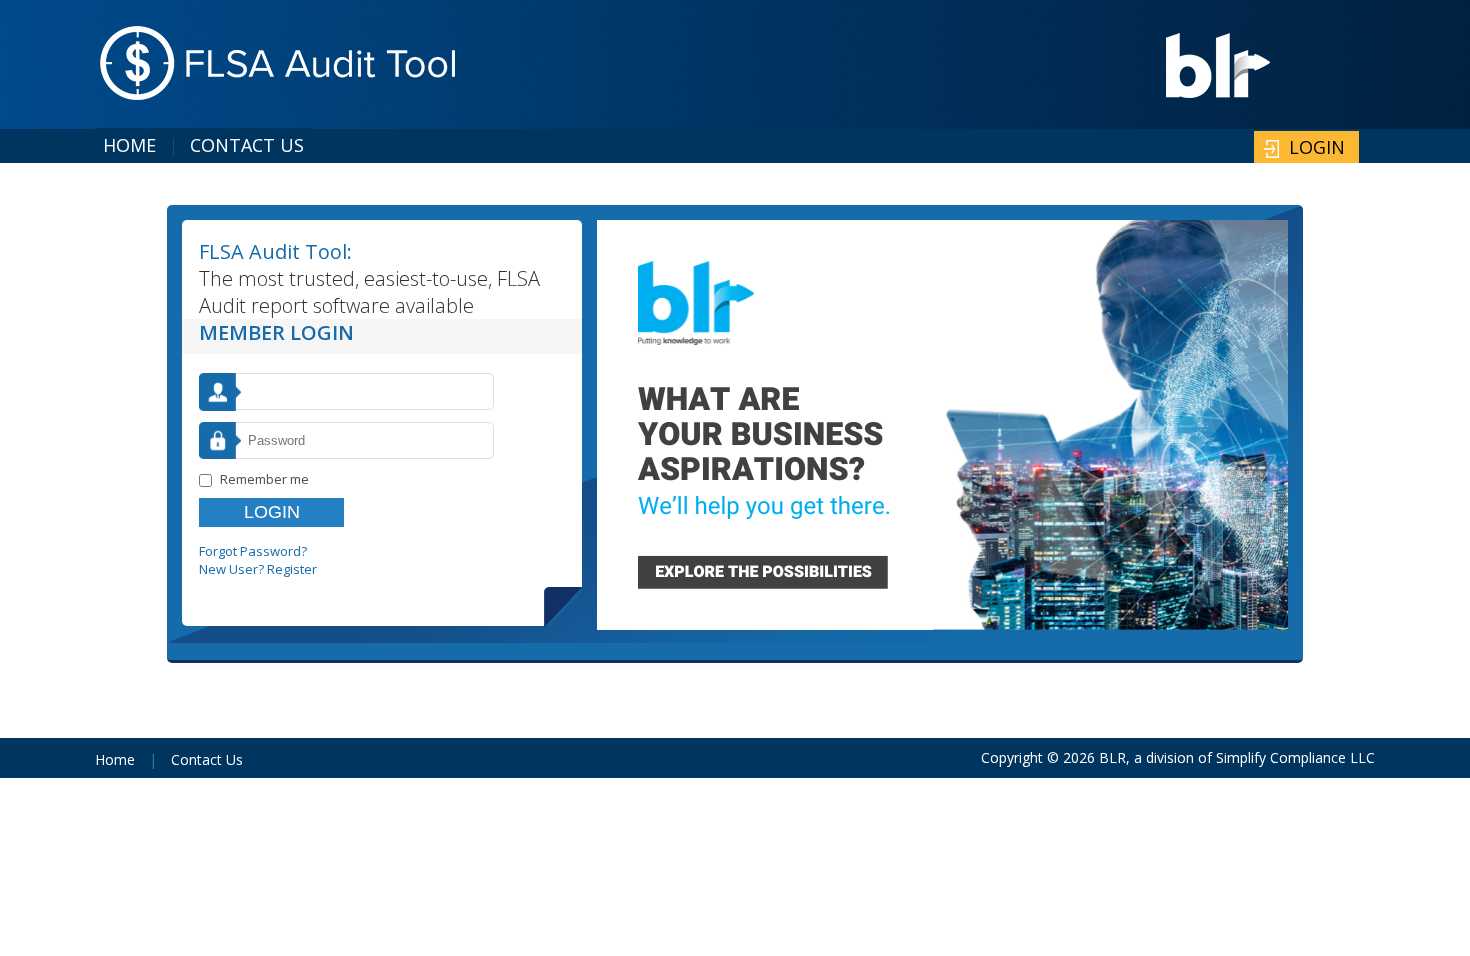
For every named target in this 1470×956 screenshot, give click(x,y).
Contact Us (247, 145)
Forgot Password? (253, 551)
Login (1317, 147)
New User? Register (258, 569)
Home (129, 145)
